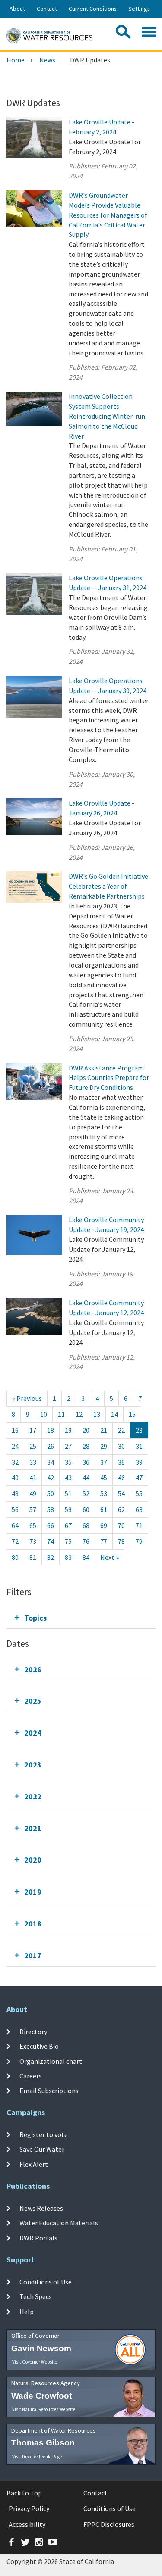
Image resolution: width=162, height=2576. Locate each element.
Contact (47, 9)
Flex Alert (34, 2164)
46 (121, 1478)
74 (51, 1541)
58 (51, 1509)
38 (121, 1462)
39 (139, 1462)
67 (68, 1525)
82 (51, 1557)
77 (104, 1541)
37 (104, 1462)
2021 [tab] (33, 1828)
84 (86, 1557)
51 (68, 1493)
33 (33, 1462)
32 (15, 1462)
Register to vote (44, 2134)
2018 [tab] (33, 1924)
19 (68, 1430)
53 (104, 1493)
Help (27, 2311)
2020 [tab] (33, 1860)
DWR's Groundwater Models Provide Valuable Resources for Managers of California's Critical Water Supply (108, 215)
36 (86, 1462)
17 (33, 1430)
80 (15, 1557)
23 (139, 1430)
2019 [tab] (33, 1892)
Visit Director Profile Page (37, 2457)
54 (121, 1493)
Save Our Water (42, 2149)
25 (33, 1446)
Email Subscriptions (49, 2091)
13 (97, 1414)
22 (121, 1430)
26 (51, 1446)
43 (68, 1478)
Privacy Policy (29, 2508)
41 (33, 1478)
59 (68, 1509)
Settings (139, 9)
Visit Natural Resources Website (44, 2409)
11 (61, 1414)
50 (51, 1493)
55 (139, 1493)
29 (104, 1446)
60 (86, 1509)
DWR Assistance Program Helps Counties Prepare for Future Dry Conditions (109, 1078)
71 (139, 1525)
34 (51, 1462)
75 (68, 1541)
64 (15, 1525)
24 (15, 1446)
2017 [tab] (33, 1955)
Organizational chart (51, 2061)
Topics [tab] (35, 1618)
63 (139, 1509)
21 (104, 1430)
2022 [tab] (33, 1797)
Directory (33, 2032)
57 (33, 1509)
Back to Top (24, 2493)
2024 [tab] (33, 1733)
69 (104, 1525)
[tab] (81, 1618)
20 (86, 1430)
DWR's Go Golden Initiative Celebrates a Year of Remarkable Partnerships (108, 886)
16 (15, 1430)
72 (15, 1541)
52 (86, 1493)
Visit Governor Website (35, 2362)
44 (86, 1478)
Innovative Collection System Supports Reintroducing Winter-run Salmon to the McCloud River (107, 416)
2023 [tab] (33, 1765)
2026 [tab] (33, 1669)
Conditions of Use (46, 2282)
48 (15, 1493)
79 (139, 1541)
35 (68, 1462)
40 (15, 1478)
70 (121, 1525)
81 (33, 1557)
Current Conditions (93, 9)
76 (86, 1541)
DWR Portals (38, 2237)
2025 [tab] (33, 1701)
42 (51, 1478)
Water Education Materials (59, 2223)
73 (33, 1541)
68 (86, 1525)
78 (121, 1541)
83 (68, 1557)
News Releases (41, 2208)
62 (121, 1509)
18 (51, 1430)
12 (79, 1414)
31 (139, 1446)
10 (44, 1414)
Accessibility (27, 2524)
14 (114, 1414)
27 (68, 1446)
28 (86, 1446)
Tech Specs (36, 2296)
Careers (31, 2076)
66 (51, 1525)
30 (121, 1446)
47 (139, 1478)
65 (33, 1525)
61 (104, 1509)
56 (15, 1509)
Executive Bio (39, 2046)
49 (33, 1493)
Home (16, 60)
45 (104, 1478)
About (17, 9)
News (47, 60)
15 (132, 1414)
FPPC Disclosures (109, 2524)
